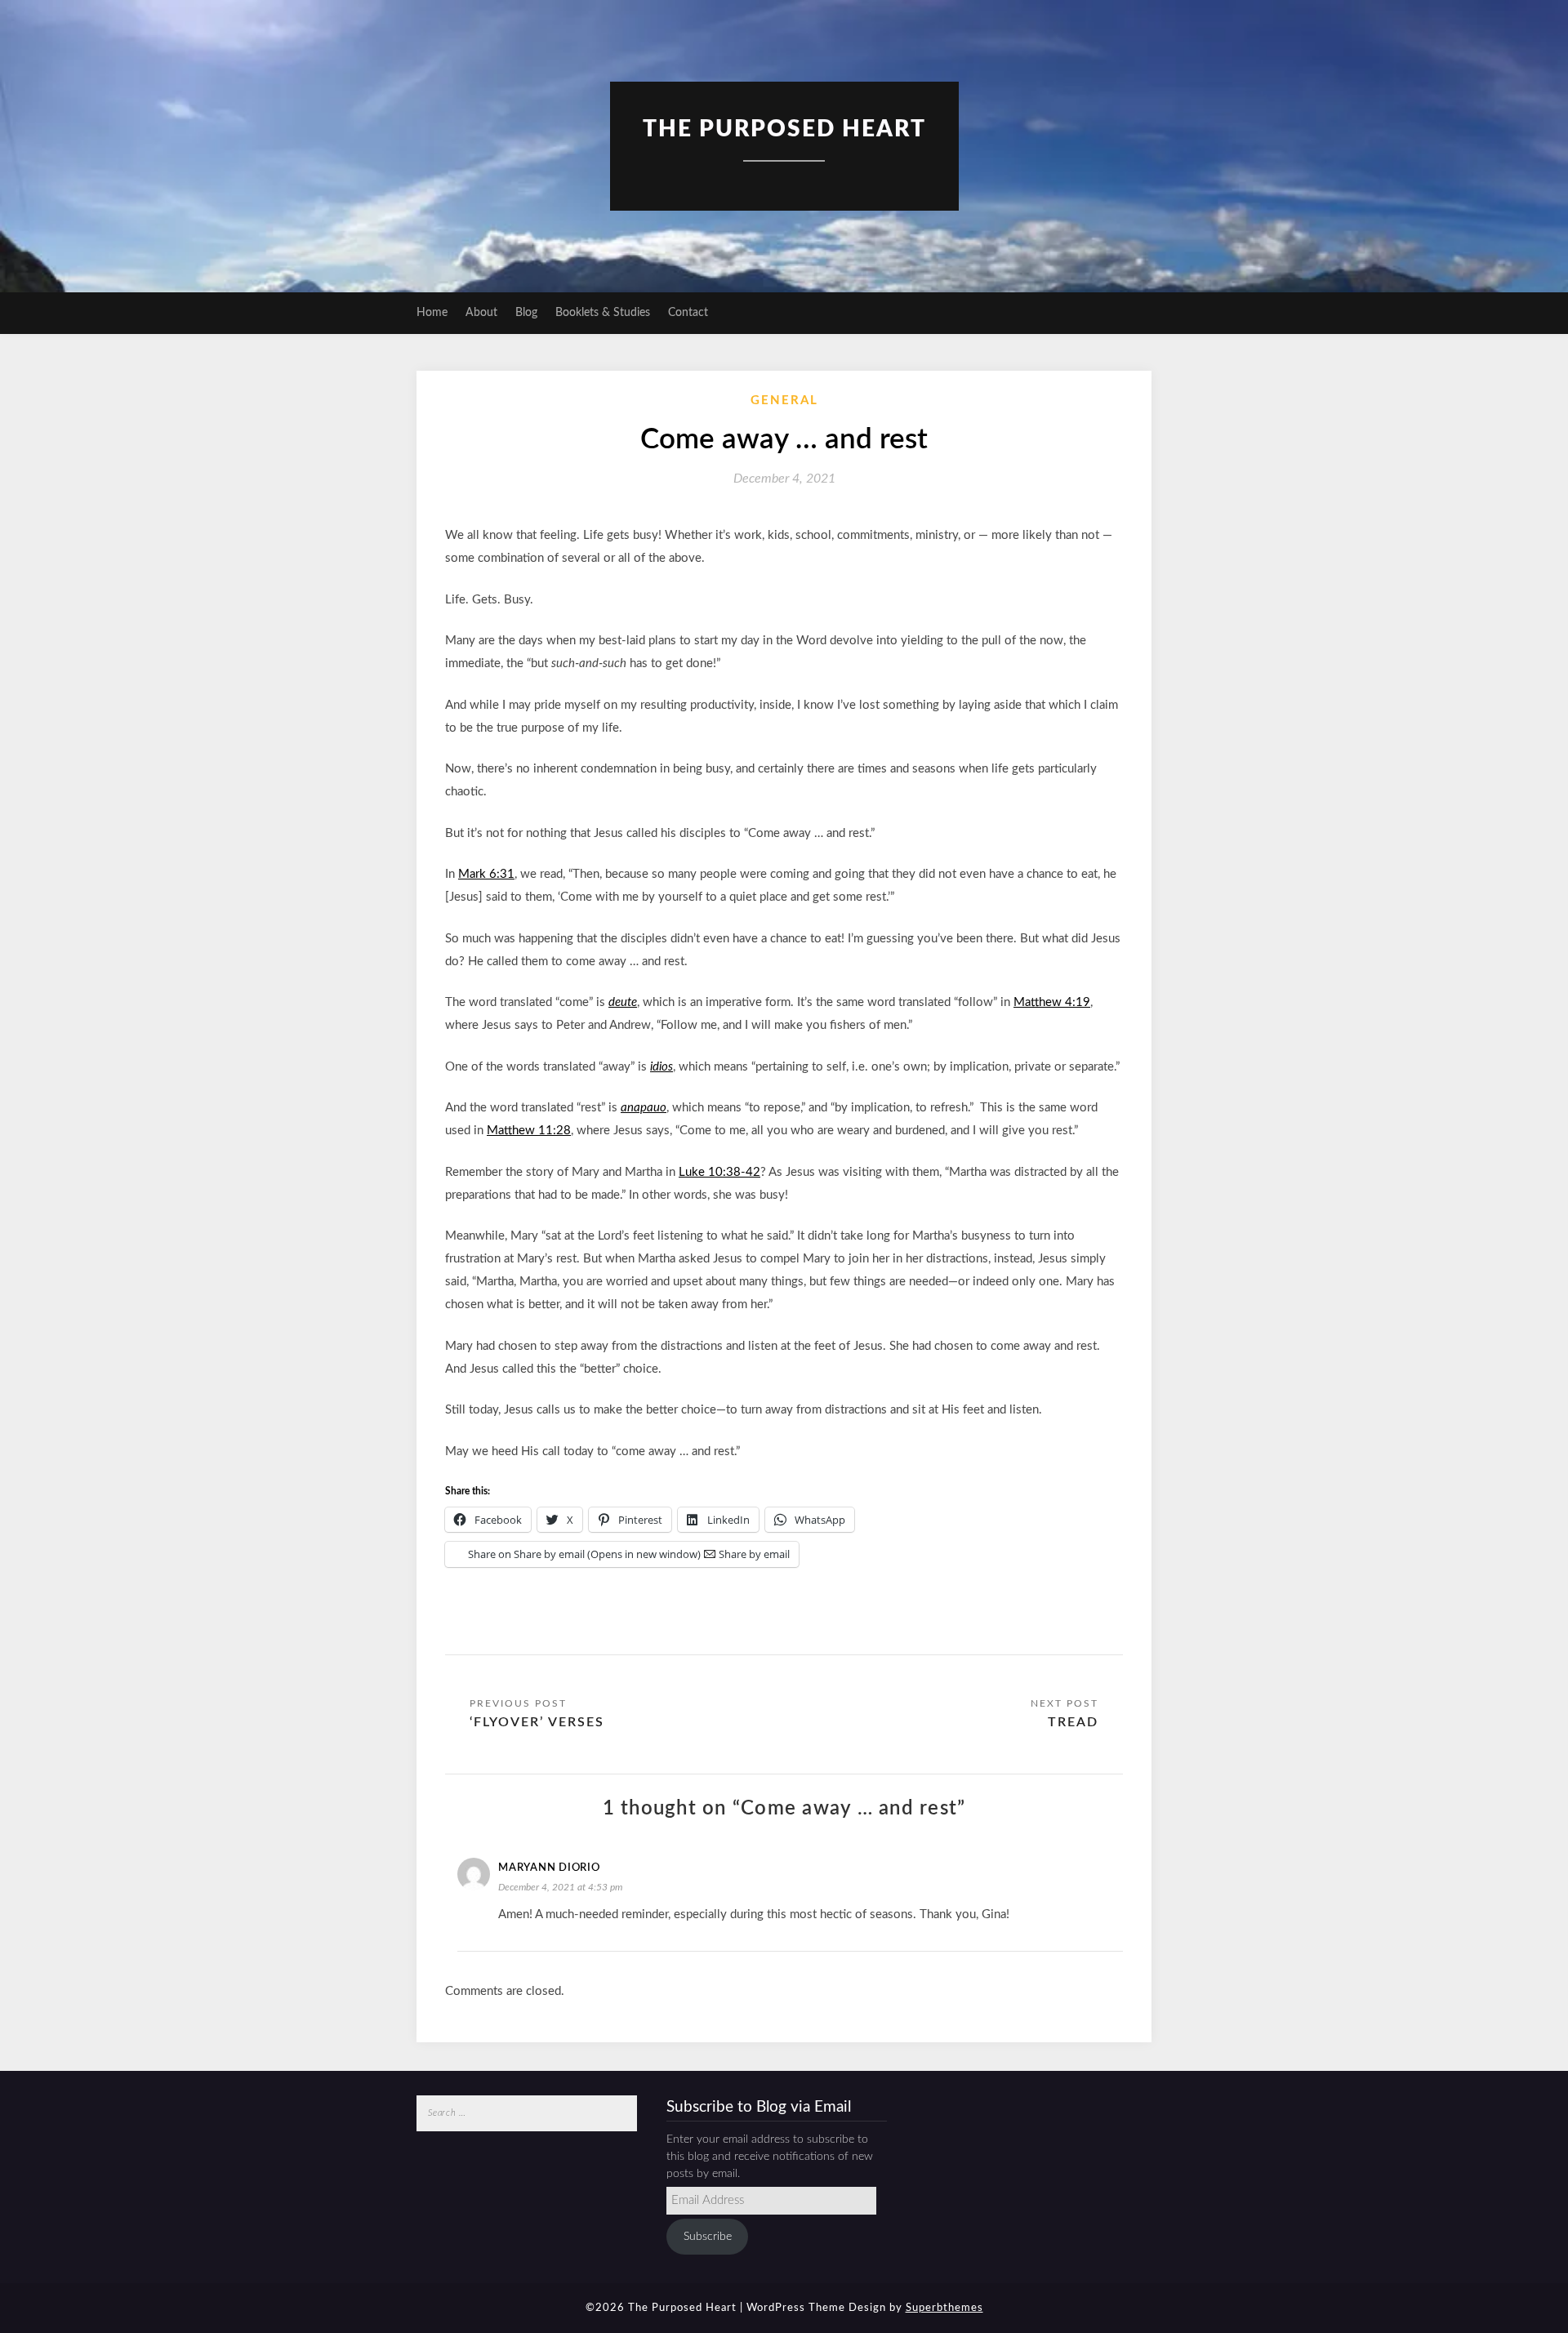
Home (432, 313)
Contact (688, 313)
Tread (1073, 1722)
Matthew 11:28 (529, 1131)
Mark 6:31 (486, 874)
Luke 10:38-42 (719, 1172)
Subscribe (708, 2237)
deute (623, 1002)
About (481, 313)
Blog (526, 313)
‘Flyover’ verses (537, 1722)
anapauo (644, 1108)
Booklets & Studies (603, 313)
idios (661, 1067)
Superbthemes (944, 2308)
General (784, 401)
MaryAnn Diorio (549, 1868)
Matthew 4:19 (1052, 1002)
